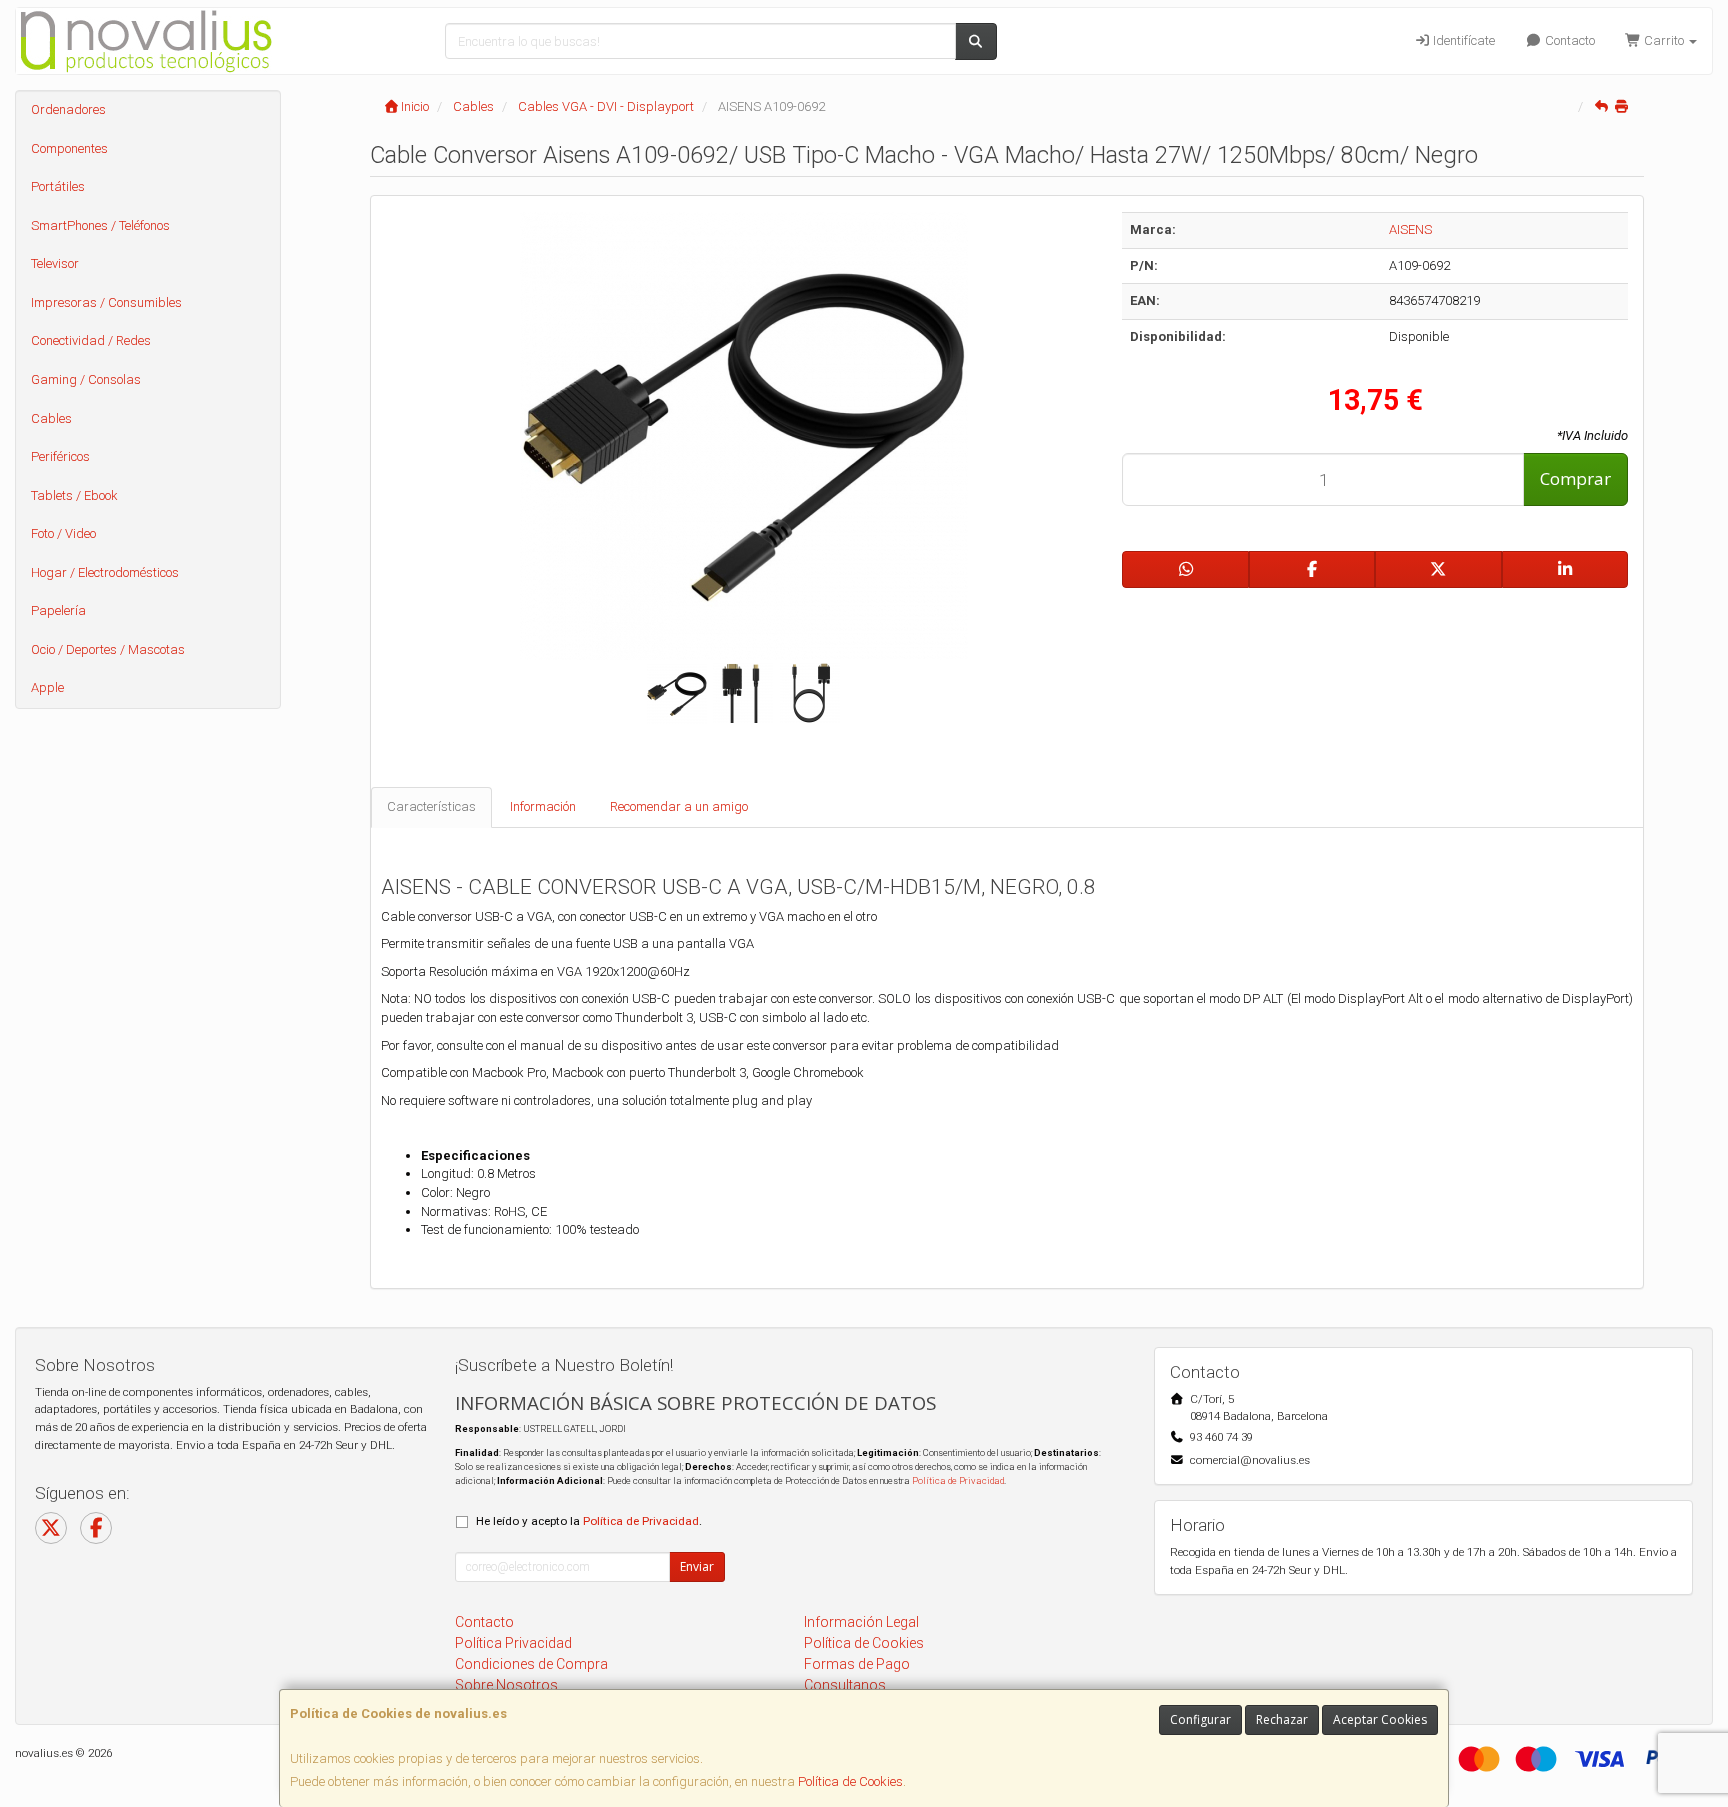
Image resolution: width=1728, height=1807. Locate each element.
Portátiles (58, 186)
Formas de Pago (857, 1664)
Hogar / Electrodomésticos (105, 572)
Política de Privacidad (958, 1480)
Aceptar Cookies (1380, 1719)
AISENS (1410, 229)
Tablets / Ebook (74, 495)
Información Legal (861, 1622)
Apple (47, 687)
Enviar (697, 1566)
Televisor (55, 263)
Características (431, 806)
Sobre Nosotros (506, 1685)
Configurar (1200, 1719)
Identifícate (1462, 40)
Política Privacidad (513, 1643)
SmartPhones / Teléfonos (100, 225)
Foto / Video (63, 533)
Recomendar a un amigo (679, 806)
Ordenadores (68, 109)
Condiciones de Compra (531, 1664)
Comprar (1575, 478)
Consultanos (845, 1685)
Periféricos (60, 456)
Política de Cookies (850, 1781)
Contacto (1568, 40)
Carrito (1664, 40)
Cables (51, 418)
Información (543, 806)
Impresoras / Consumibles (106, 302)
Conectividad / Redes (91, 340)
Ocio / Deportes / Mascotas (108, 649)
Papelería (58, 610)
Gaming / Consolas (86, 379)
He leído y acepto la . (589, 1521)
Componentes (69, 148)
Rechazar (1282, 1719)
